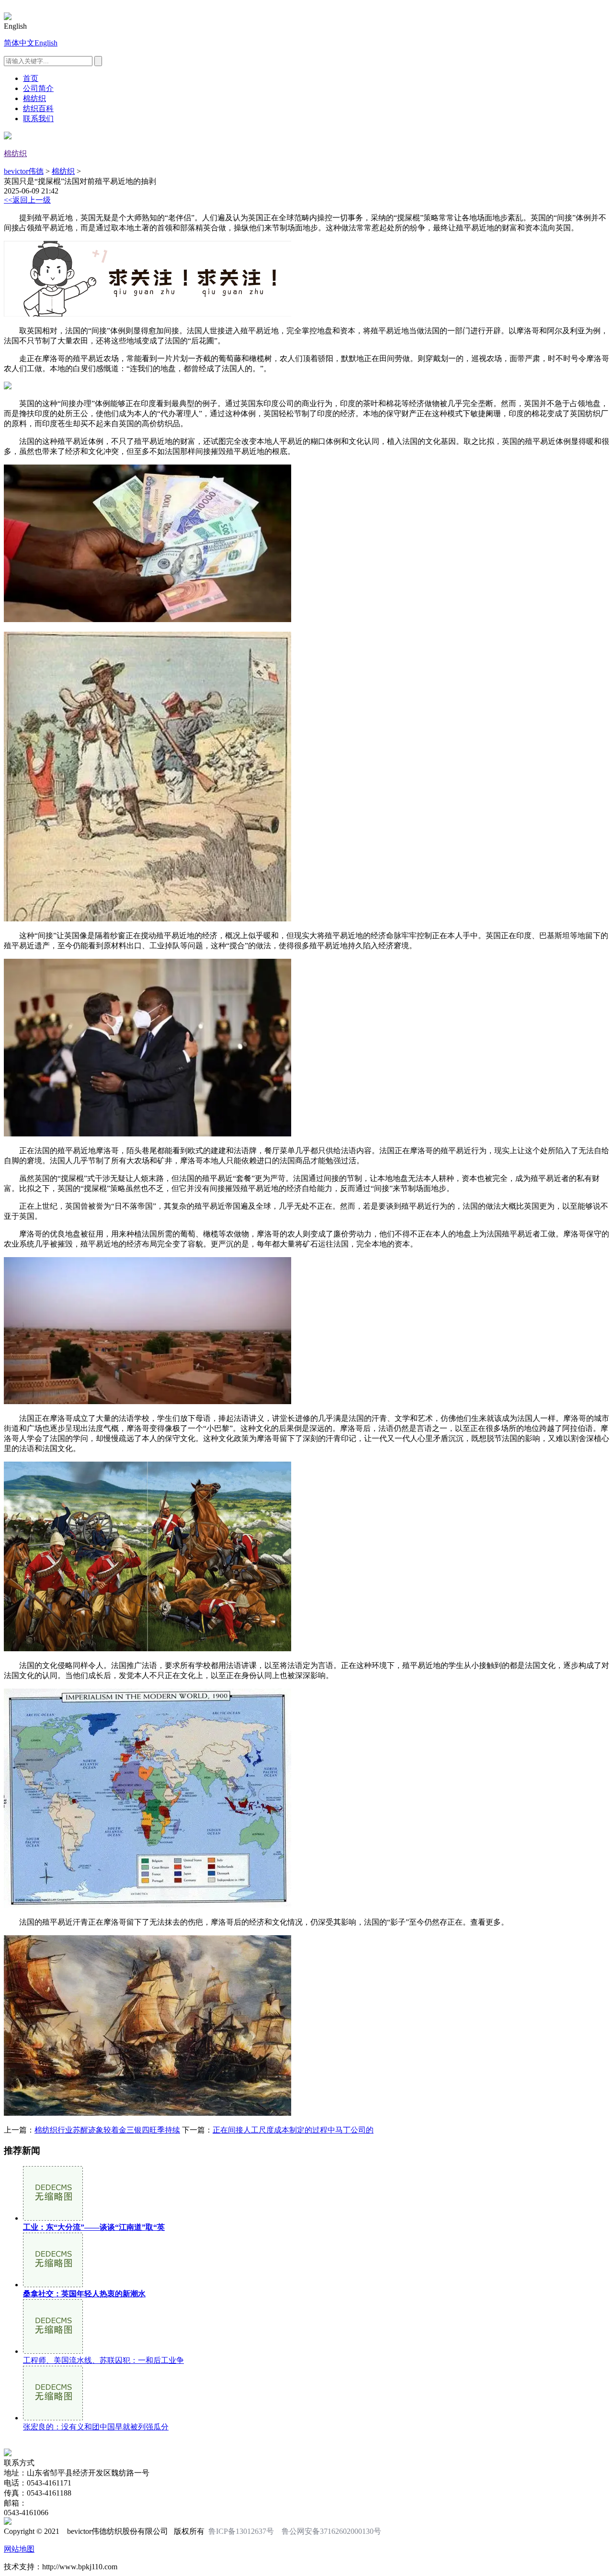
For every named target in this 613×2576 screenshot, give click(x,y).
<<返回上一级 (27, 200)
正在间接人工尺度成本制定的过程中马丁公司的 (293, 2130)
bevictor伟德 (24, 171)
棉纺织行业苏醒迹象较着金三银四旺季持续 (107, 2130)
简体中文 (19, 43)
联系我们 (38, 119)
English (46, 43)
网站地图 (19, 2549)
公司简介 (38, 88)
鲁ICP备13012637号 (241, 2531)
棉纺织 (34, 98)
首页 (31, 78)
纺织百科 (38, 108)
